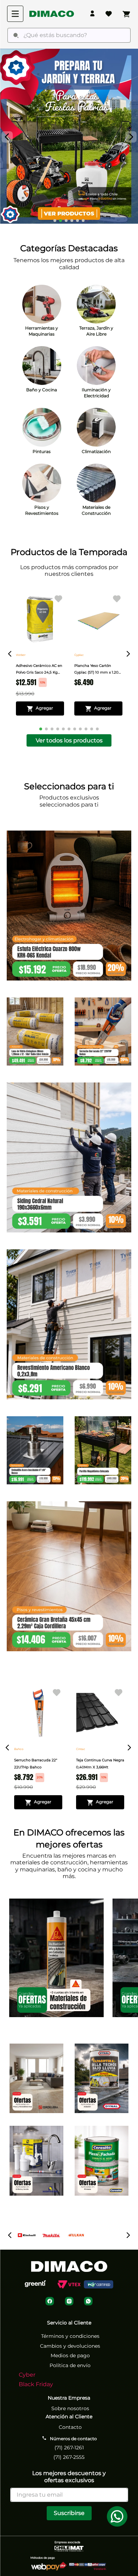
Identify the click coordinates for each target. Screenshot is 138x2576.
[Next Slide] (131, 137)
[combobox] (69, 35)
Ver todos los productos (69, 740)
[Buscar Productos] (16, 35)
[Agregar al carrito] (40, 708)
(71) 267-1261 (69, 2448)
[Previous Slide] (7, 137)
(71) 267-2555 (69, 2457)
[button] (55, 221)
